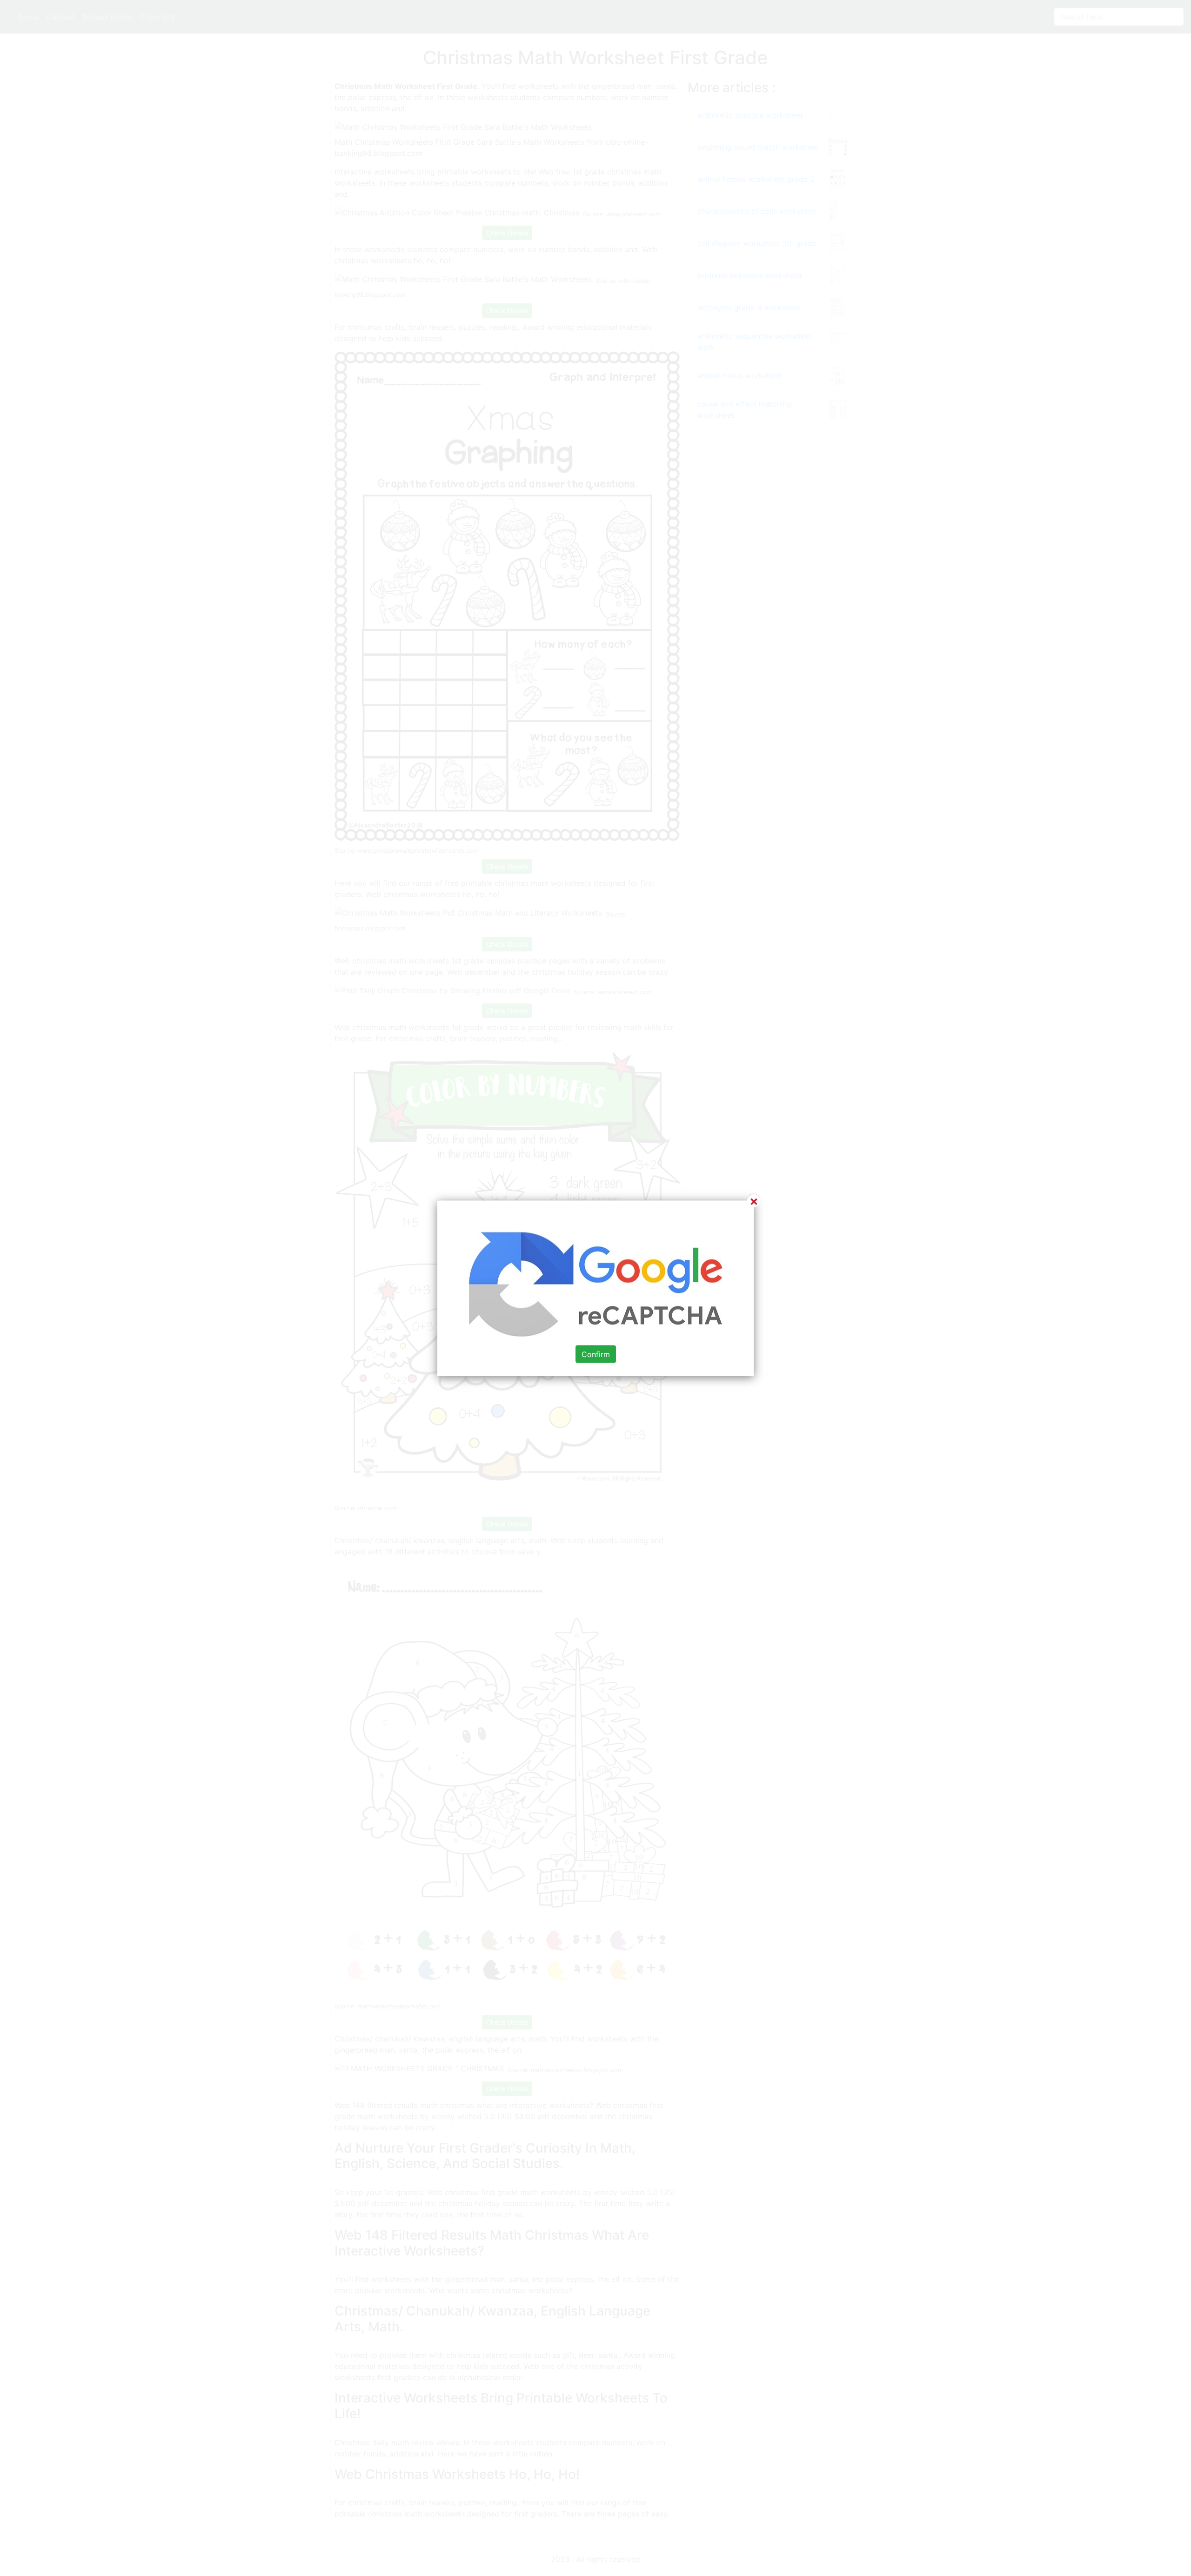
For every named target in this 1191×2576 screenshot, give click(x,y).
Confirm (596, 1354)
